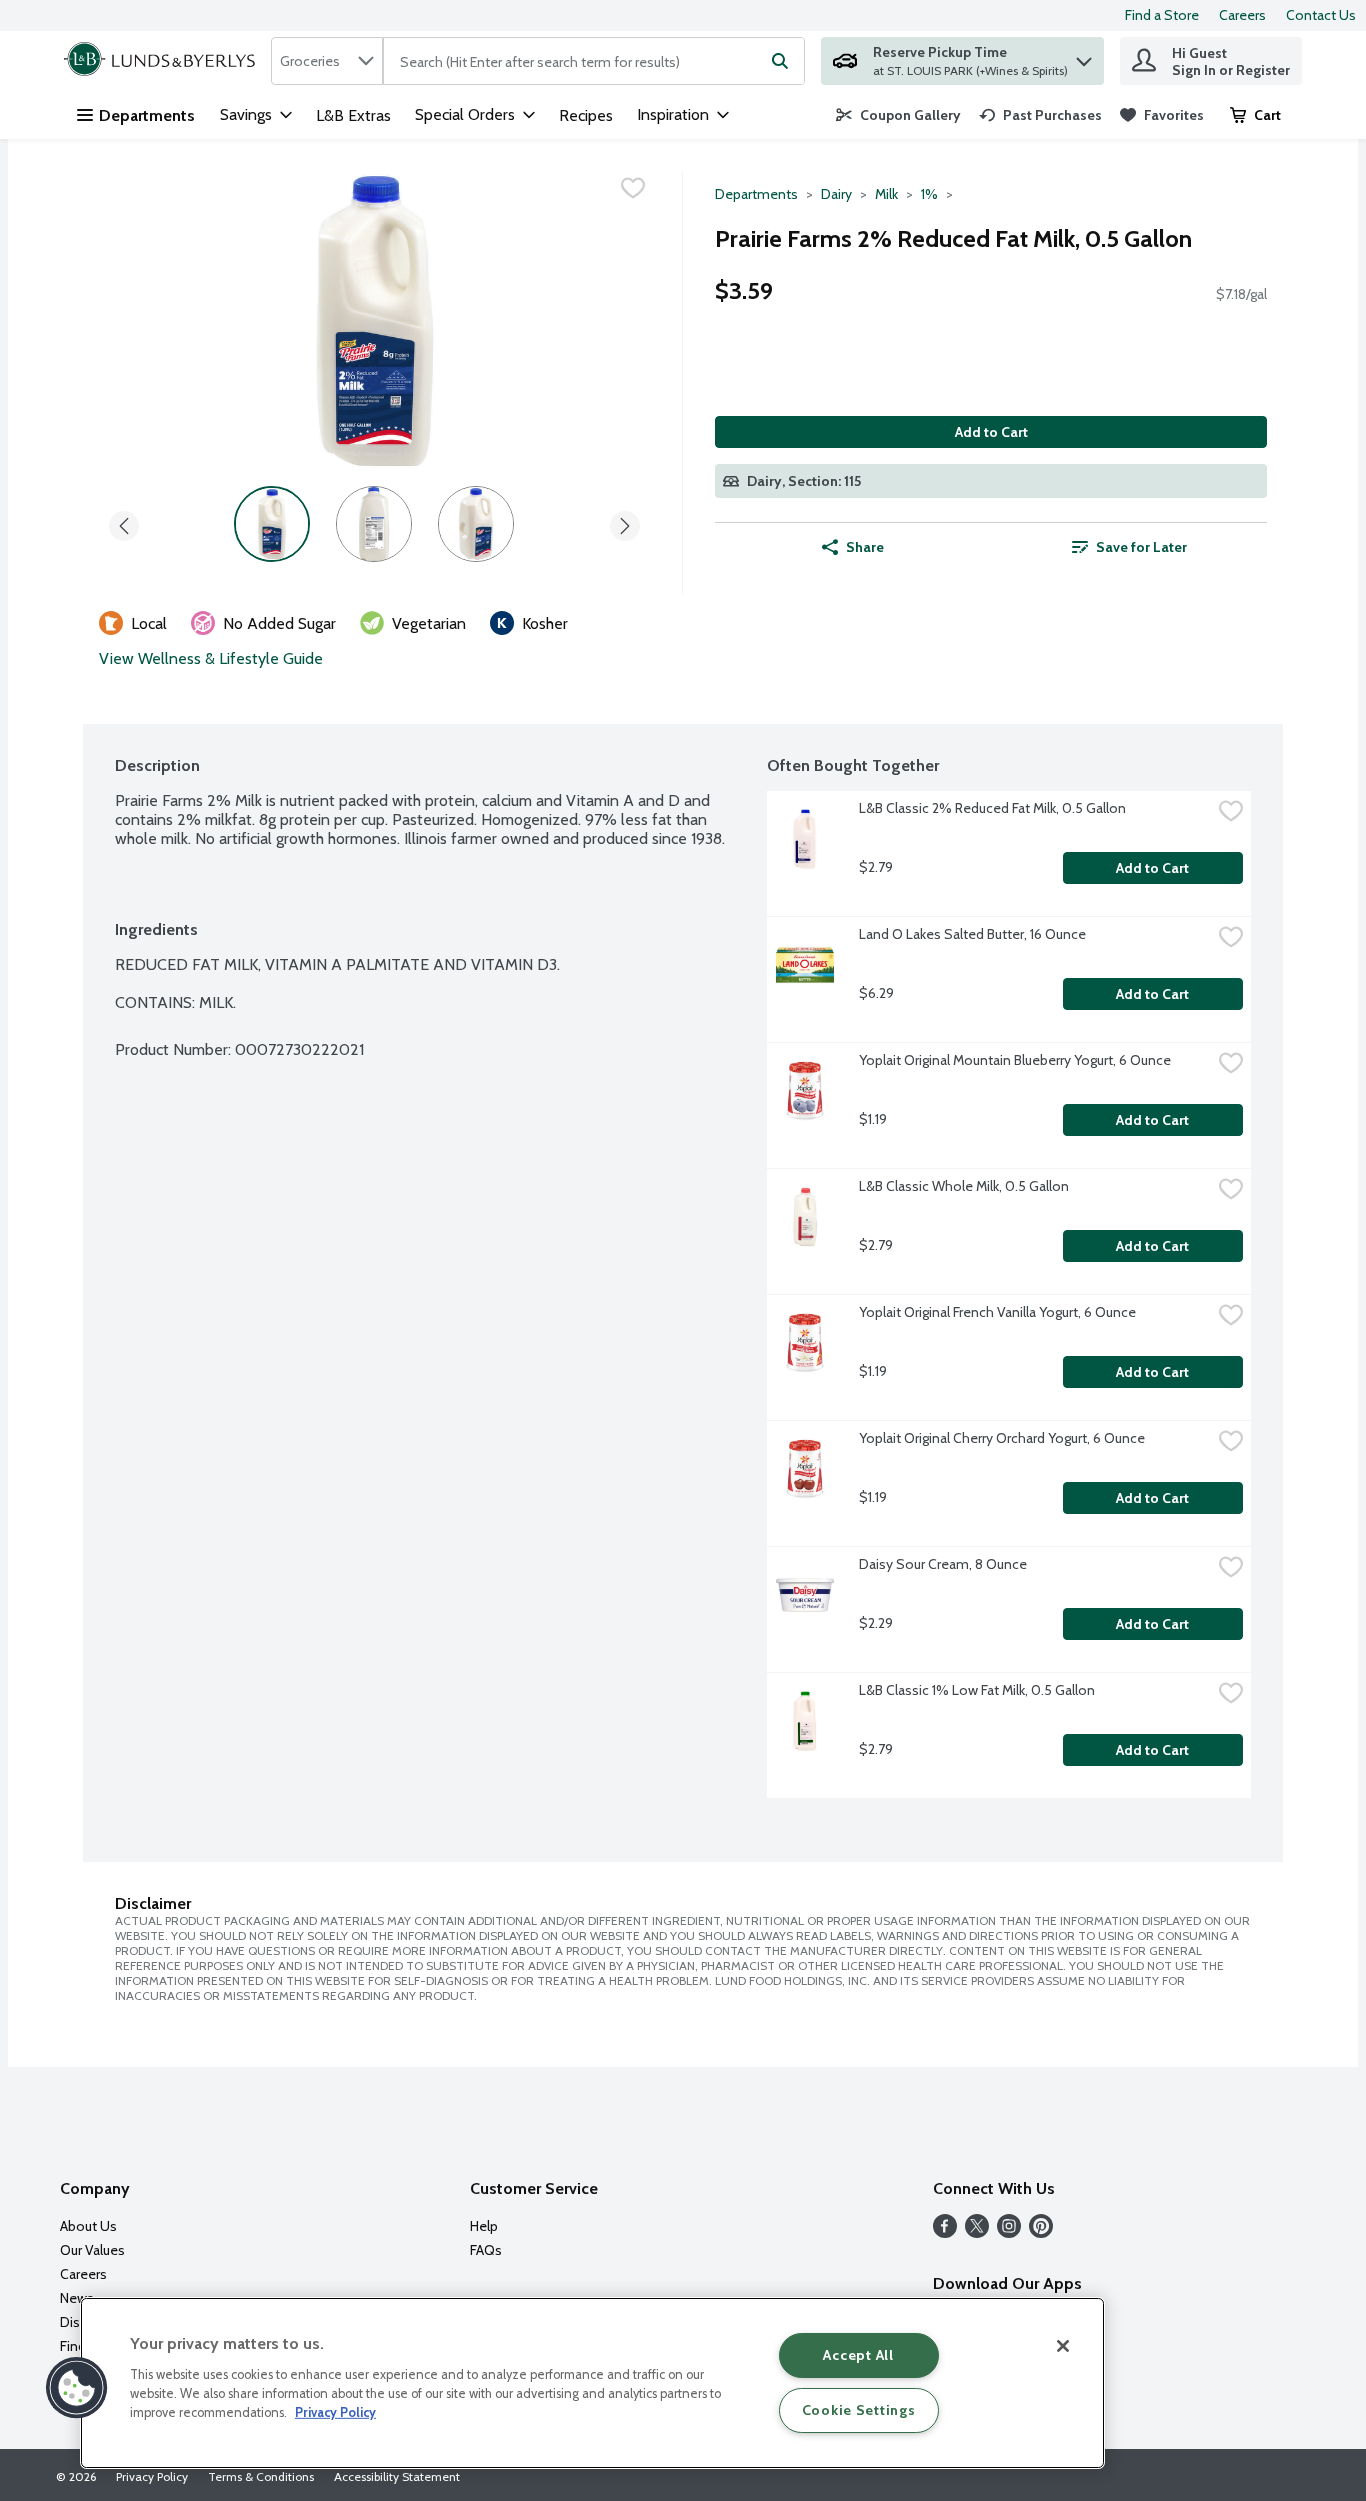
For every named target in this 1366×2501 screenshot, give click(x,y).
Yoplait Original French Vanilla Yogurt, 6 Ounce (997, 1312)
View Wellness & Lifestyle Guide (211, 658)
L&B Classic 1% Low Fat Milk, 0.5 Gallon (977, 1690)
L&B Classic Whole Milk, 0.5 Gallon (964, 1186)
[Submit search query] (780, 61)
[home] (163, 61)
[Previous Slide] (124, 522)
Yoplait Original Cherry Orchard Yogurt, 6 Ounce (1002, 1438)
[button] (1084, 56)
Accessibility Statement (397, 2476)
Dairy (836, 194)
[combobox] (327, 61)
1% (929, 194)
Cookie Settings (859, 2410)
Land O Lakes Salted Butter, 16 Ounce (972, 934)
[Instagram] (1009, 2232)
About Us (88, 2226)
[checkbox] (633, 188)
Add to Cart (991, 432)
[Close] (1063, 2346)
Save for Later (1141, 547)
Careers (1242, 15)
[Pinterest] (1041, 2232)
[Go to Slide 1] (272, 524)
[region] (592, 2383)
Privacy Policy (152, 2476)
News (77, 2298)
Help (484, 2226)
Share (865, 547)
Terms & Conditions (261, 2476)
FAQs (486, 2250)
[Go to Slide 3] (476, 524)
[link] (898, 115)
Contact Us (1321, 15)
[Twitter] (977, 2232)
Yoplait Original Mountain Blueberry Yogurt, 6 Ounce (1015, 1060)
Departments (147, 115)
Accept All (858, 2355)
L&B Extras (353, 115)
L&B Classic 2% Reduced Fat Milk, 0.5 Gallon (992, 808)
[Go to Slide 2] (374, 524)
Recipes (586, 115)
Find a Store (1162, 15)
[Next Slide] (625, 522)
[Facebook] (945, 2232)
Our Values (92, 2250)
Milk (886, 194)
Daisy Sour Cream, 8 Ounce (943, 1564)
